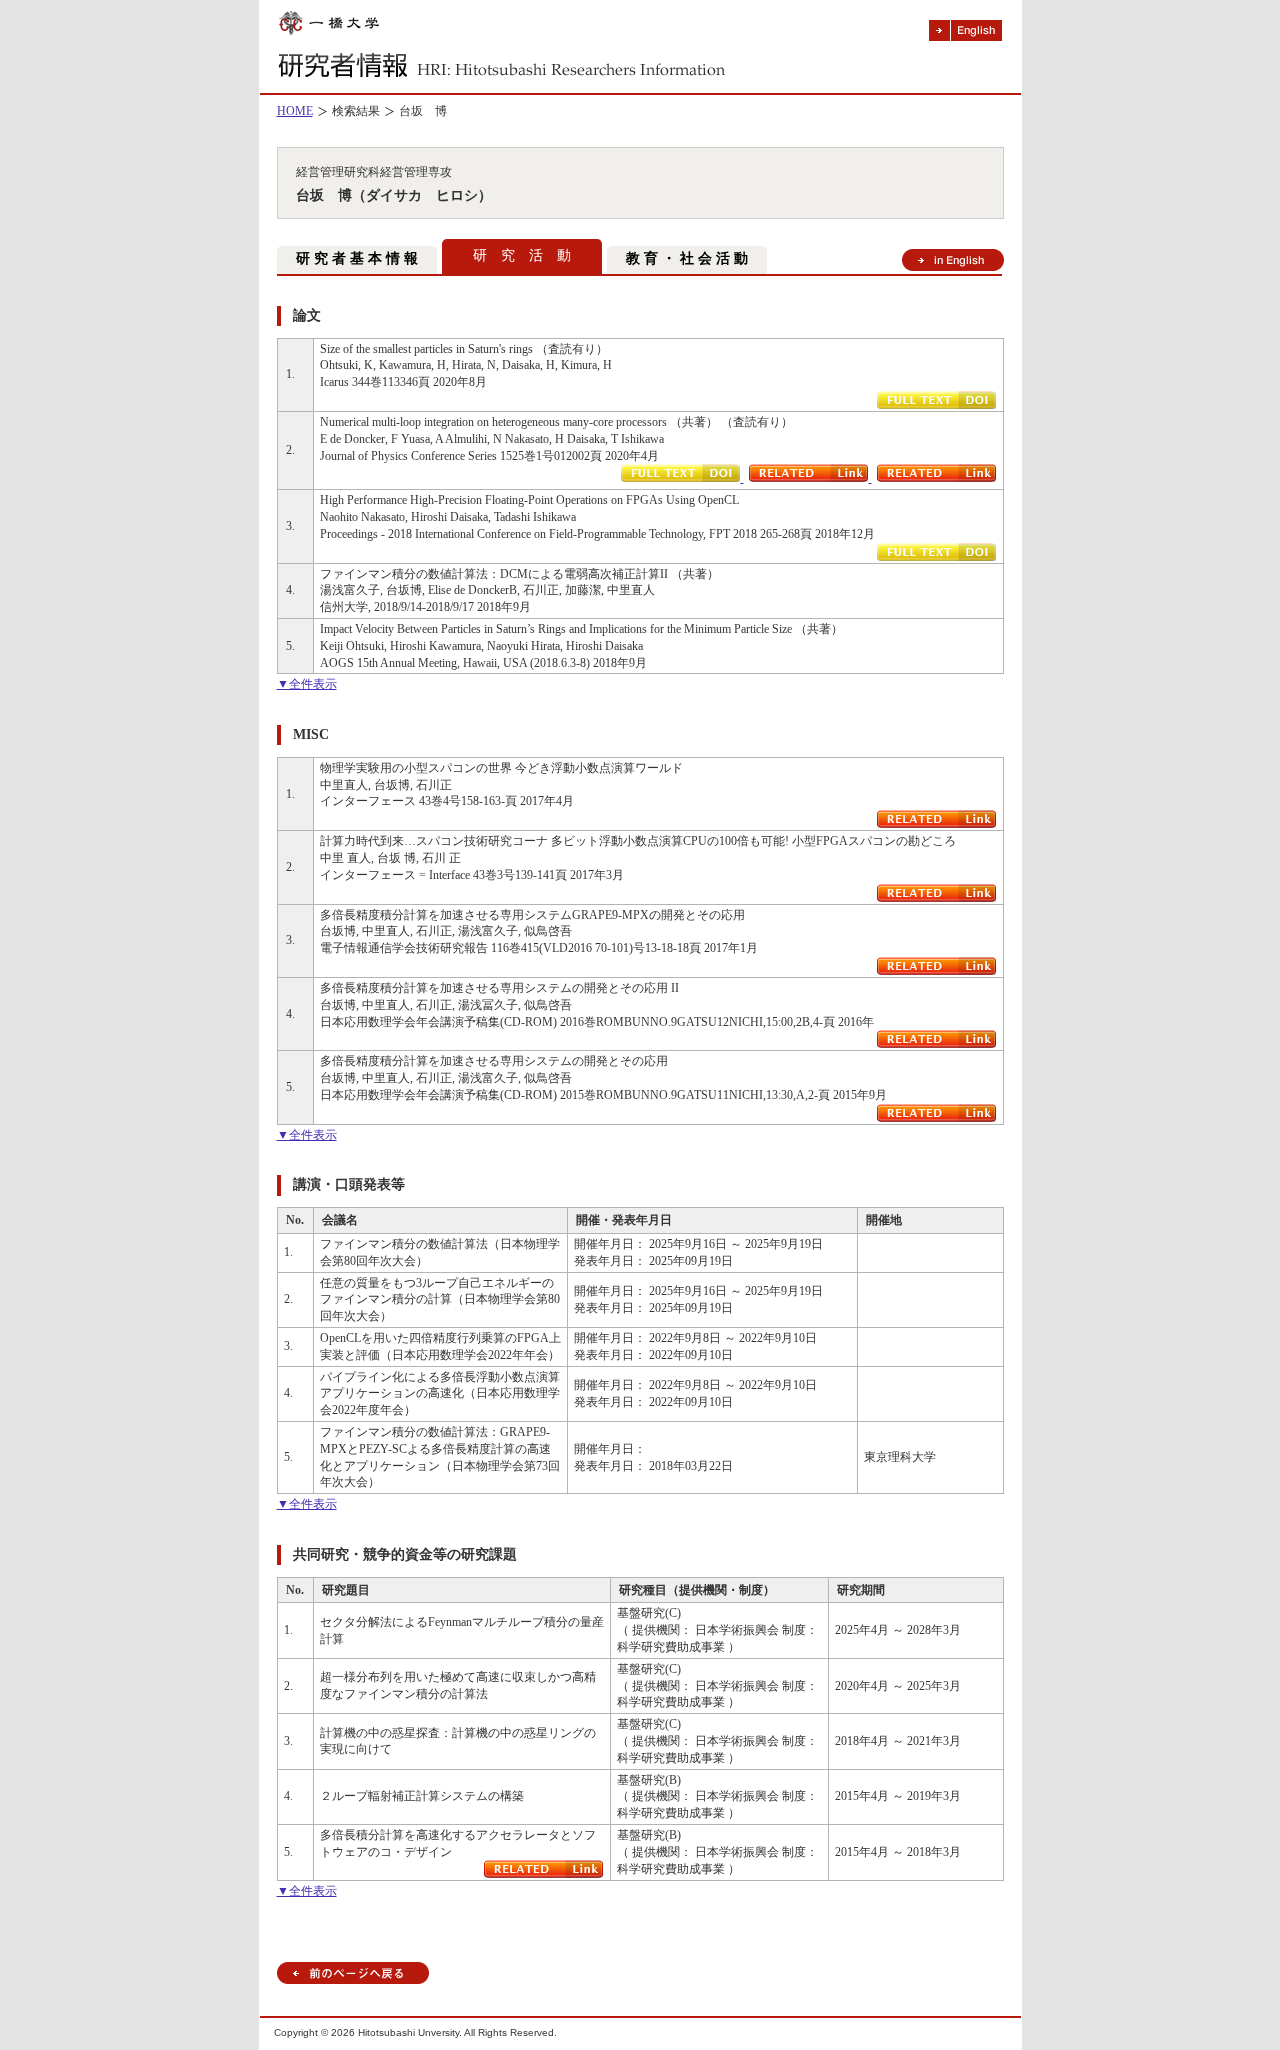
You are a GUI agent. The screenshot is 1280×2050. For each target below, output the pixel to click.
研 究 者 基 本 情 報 (357, 258)
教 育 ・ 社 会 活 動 (687, 258)
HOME (295, 111)
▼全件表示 (307, 684)
